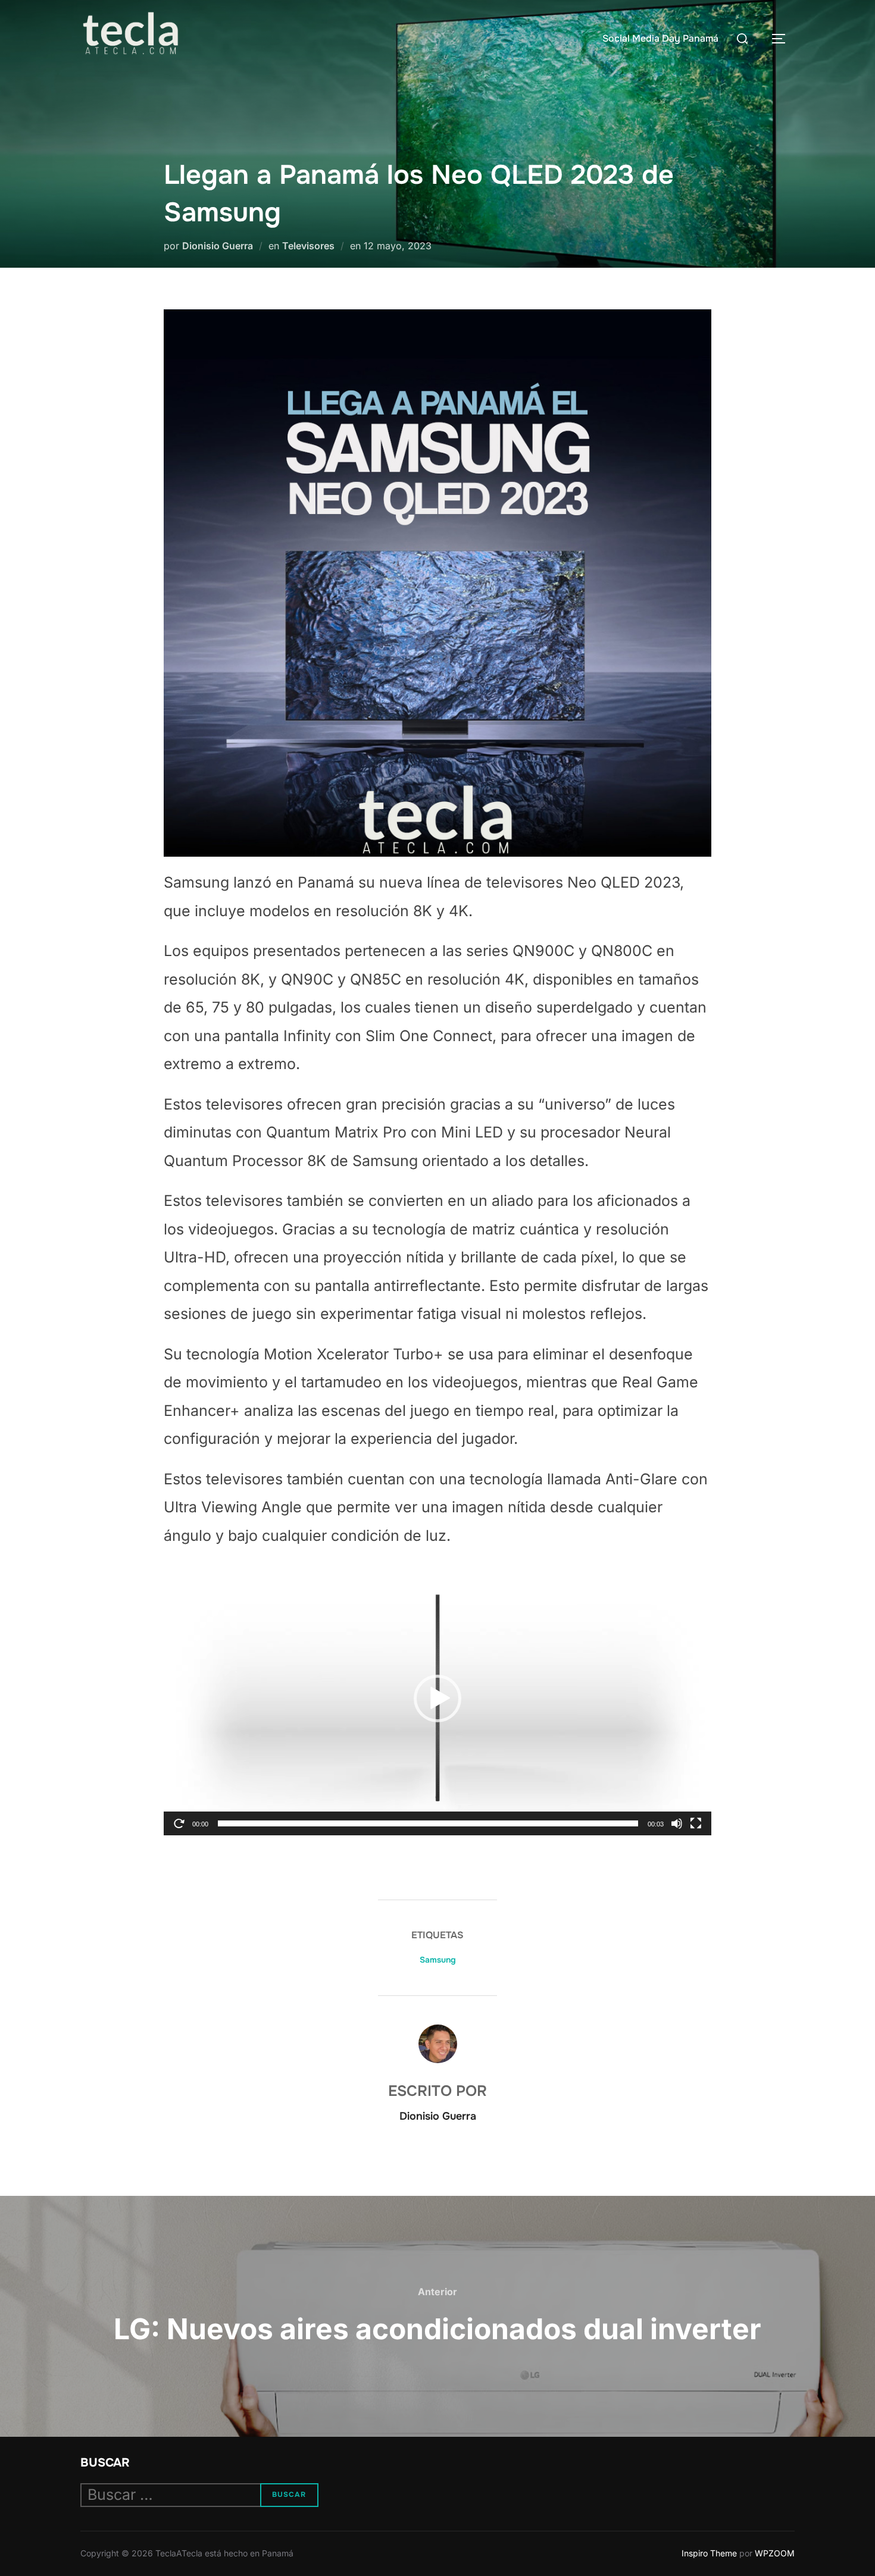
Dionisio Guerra (218, 246)
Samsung (438, 1960)
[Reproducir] (179, 1823)
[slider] (428, 1823)
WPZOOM (775, 2553)
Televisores (308, 246)
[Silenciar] (677, 1823)
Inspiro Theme (709, 2553)
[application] (437, 1698)
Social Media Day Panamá (660, 38)
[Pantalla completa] (696, 1823)
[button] (437, 1698)
